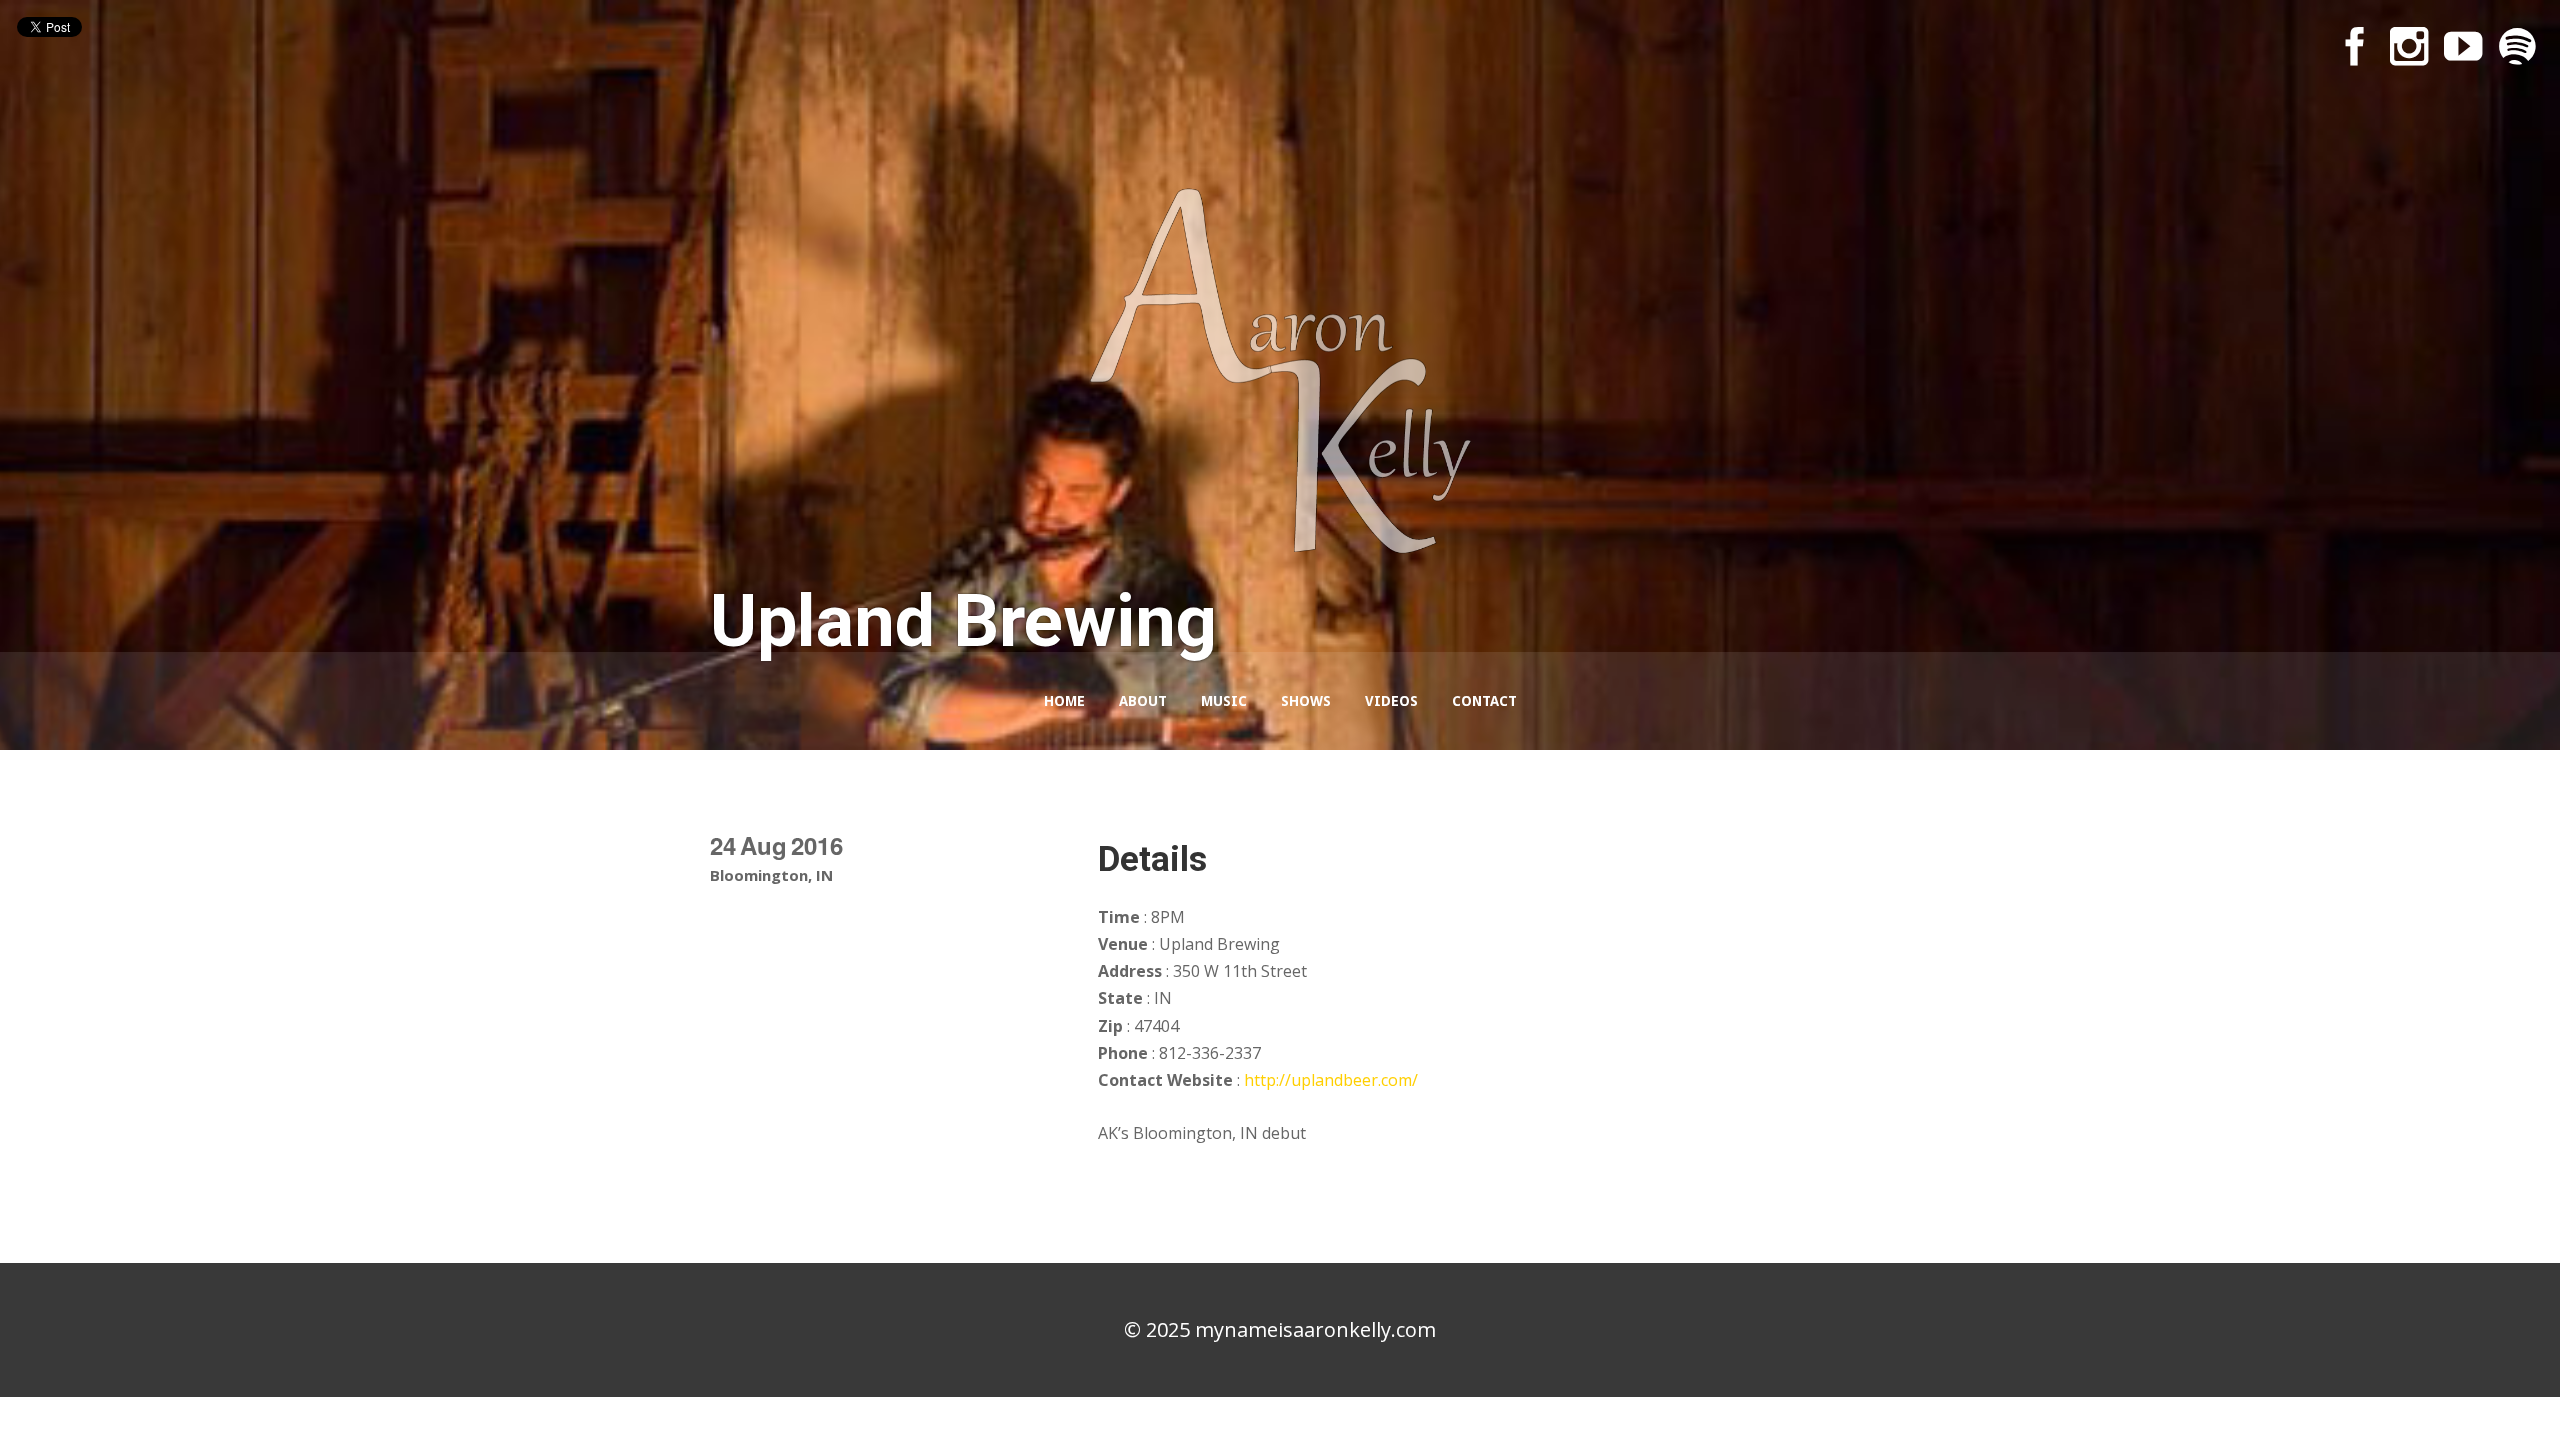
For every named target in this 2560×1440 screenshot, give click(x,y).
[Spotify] (2517, 46)
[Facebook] (2355, 46)
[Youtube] (2463, 46)
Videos (1391, 701)
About (1143, 701)
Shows (1306, 701)
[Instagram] (2409, 46)
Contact (1484, 701)
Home (1064, 701)
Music (1224, 701)
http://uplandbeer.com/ (1331, 1080)
